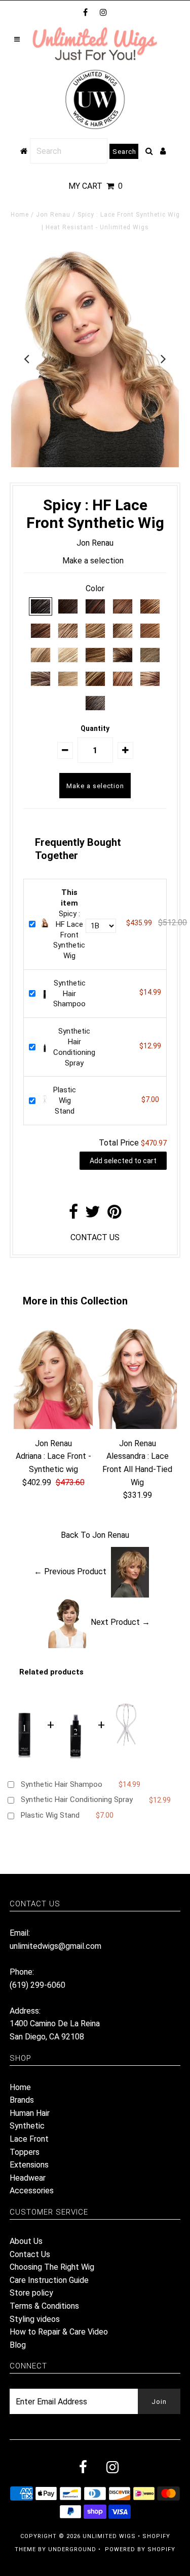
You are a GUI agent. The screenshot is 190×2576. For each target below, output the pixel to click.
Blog (18, 2345)
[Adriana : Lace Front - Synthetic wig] (53, 1426)
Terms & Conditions (44, 2306)
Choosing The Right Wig (52, 2267)
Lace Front (29, 2139)
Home (20, 215)
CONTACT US (95, 1237)
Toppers (25, 2152)
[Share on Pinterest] (114, 1215)
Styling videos (35, 2319)
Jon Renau (53, 215)
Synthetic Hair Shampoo (69, 994)
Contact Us (30, 2254)
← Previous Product (70, 1571)
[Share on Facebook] (73, 1215)
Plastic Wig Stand (65, 1100)
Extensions (29, 2165)
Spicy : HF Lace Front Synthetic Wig (69, 924)
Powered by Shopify (140, 2549)
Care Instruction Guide (49, 2280)
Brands (22, 2100)
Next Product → (120, 1622)
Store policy (31, 2293)
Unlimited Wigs (109, 2536)
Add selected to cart (123, 1161)
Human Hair (30, 2113)
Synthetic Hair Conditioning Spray (77, 1800)
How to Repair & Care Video (59, 2332)
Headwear (28, 2178)
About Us (26, 2241)
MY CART (96, 186)
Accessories (32, 2191)
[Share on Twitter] (93, 1215)
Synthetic (27, 2126)
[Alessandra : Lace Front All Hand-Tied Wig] (137, 1426)
